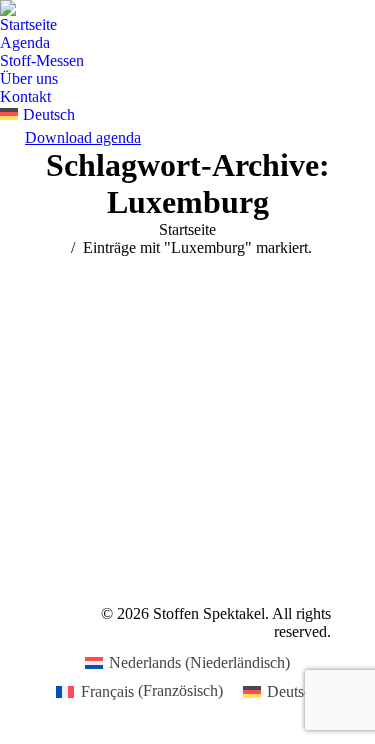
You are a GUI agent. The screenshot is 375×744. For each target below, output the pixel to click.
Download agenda (83, 137)
